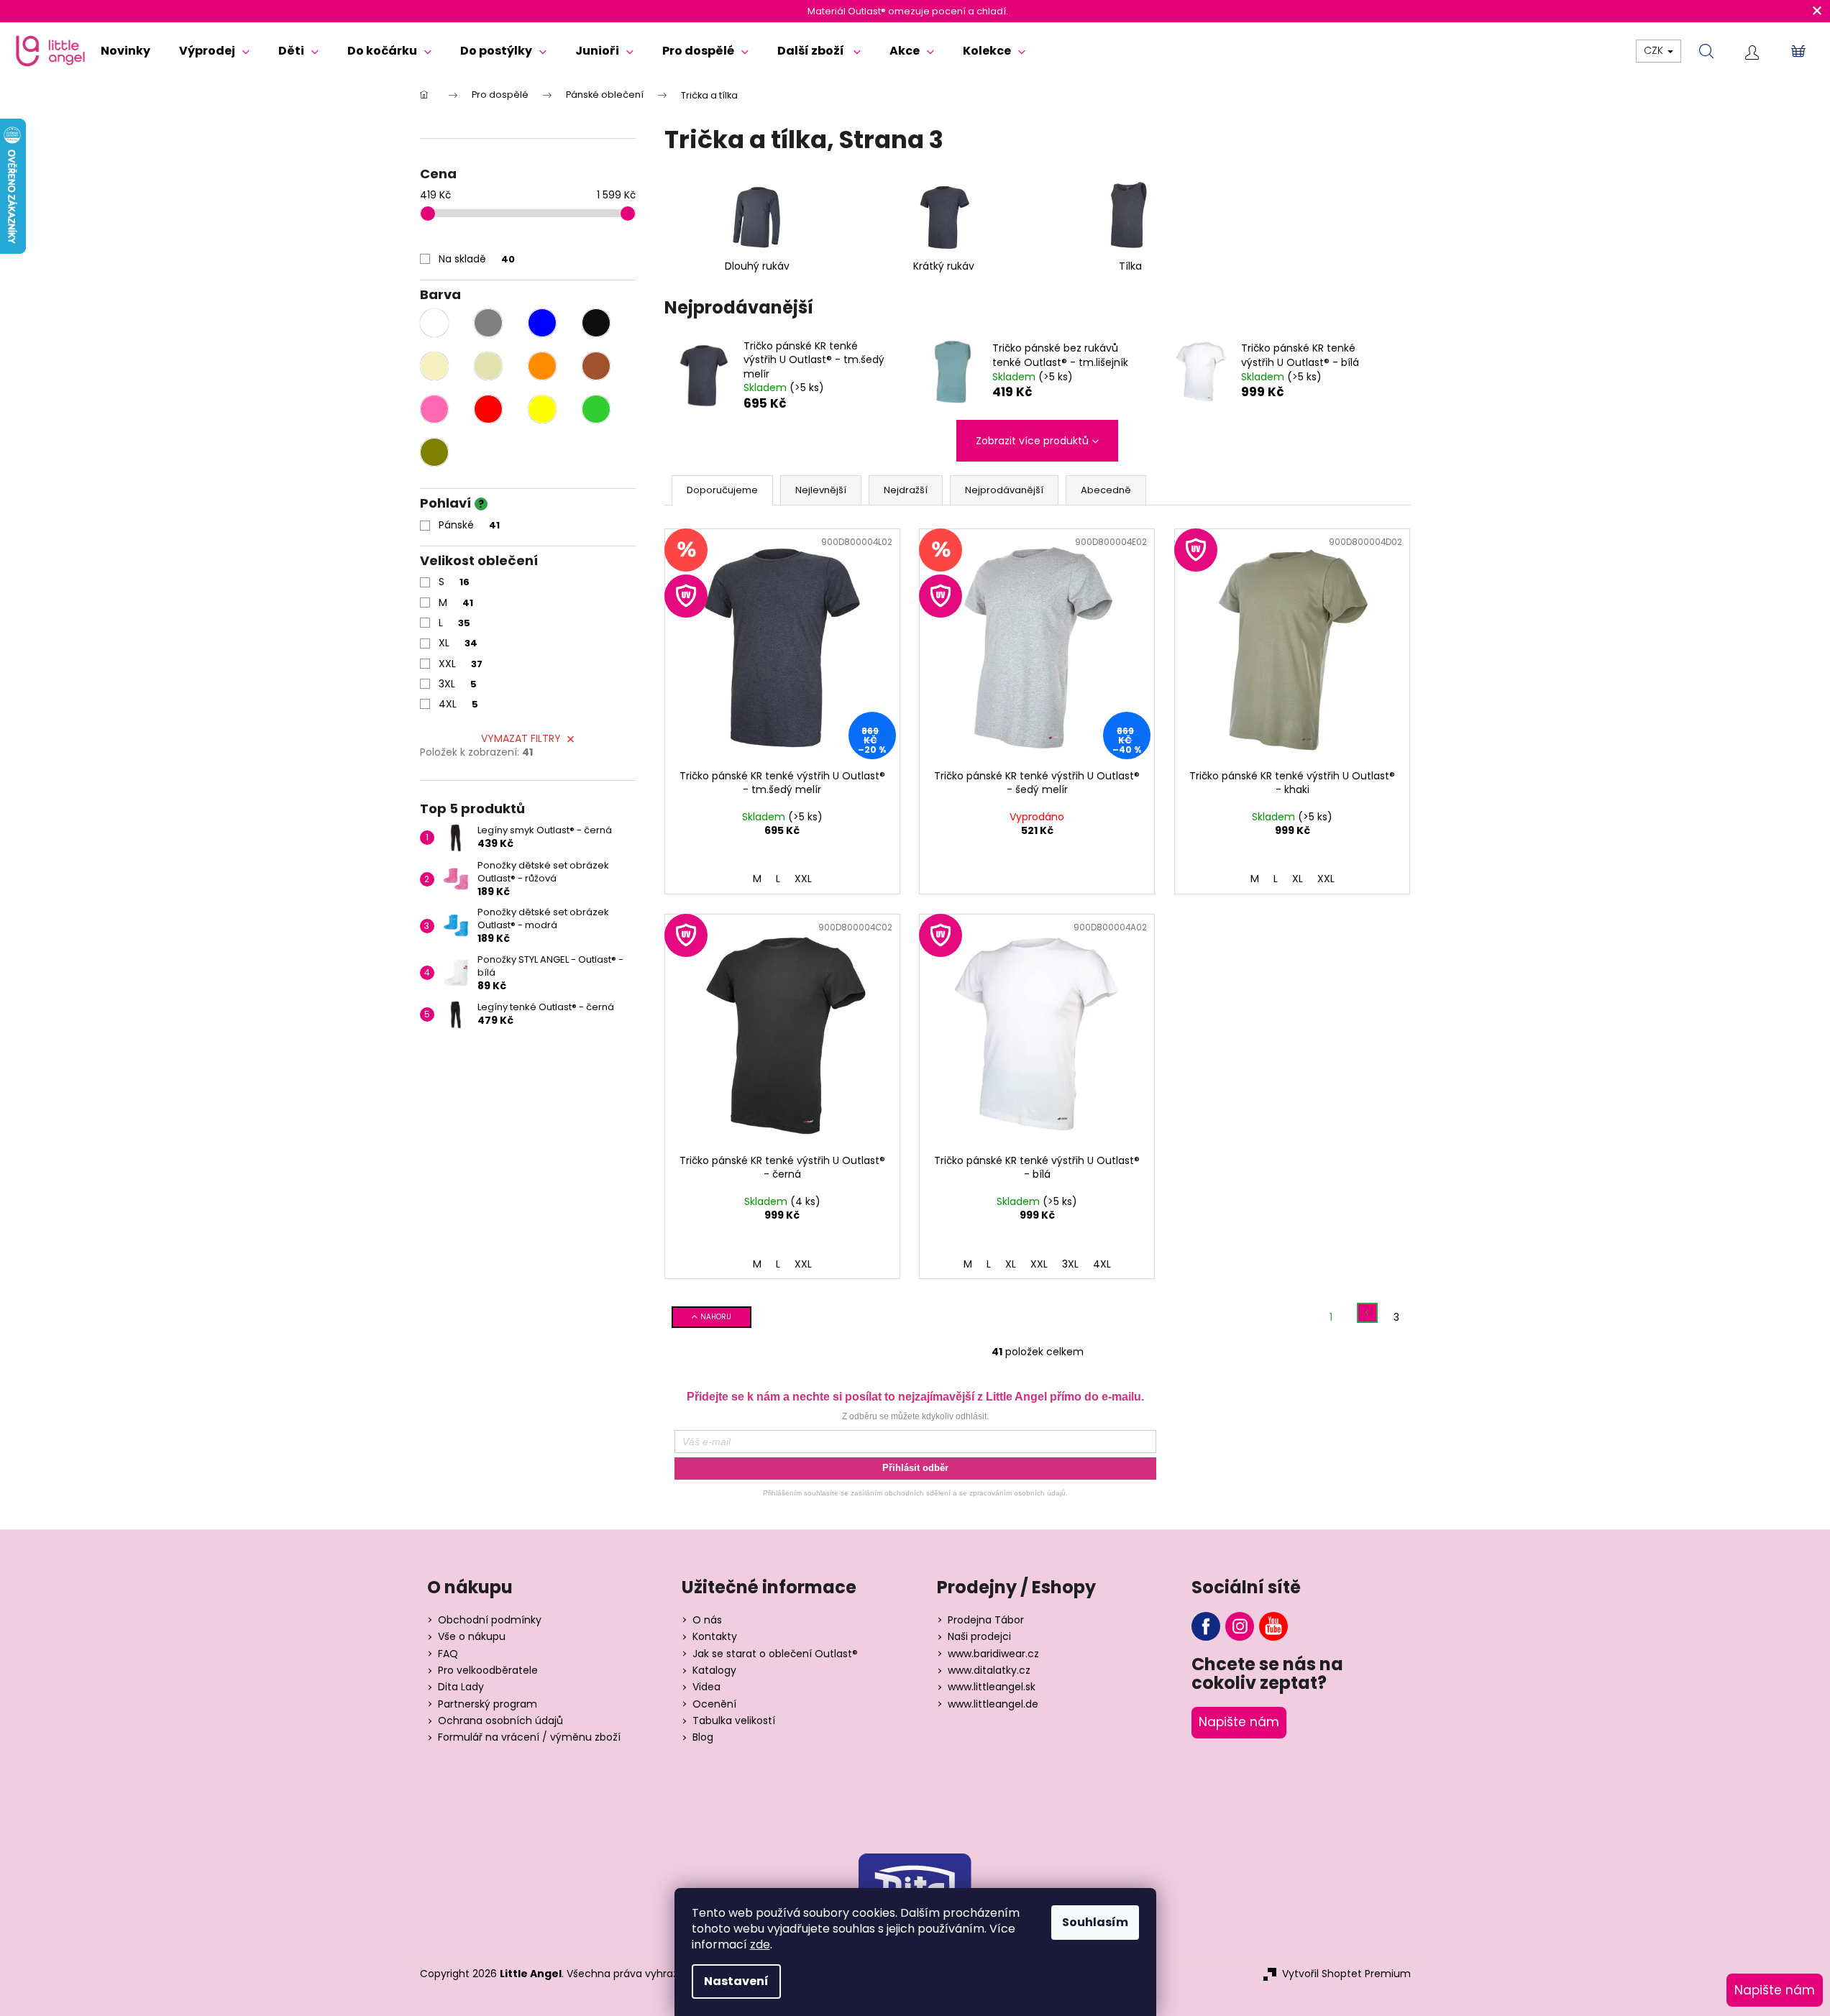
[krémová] (434, 366)
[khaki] (434, 452)
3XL (458, 684)
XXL (461, 664)
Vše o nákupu (472, 1637)
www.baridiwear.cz (993, 1654)
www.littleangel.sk (992, 1687)
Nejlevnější (821, 490)
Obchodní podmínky (490, 1620)
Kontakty (715, 1637)
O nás (707, 1620)
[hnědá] (596, 366)
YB (1273, 1626)
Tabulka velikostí (734, 1721)
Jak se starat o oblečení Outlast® (775, 1654)
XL (458, 643)
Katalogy (714, 1671)
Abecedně (1106, 490)
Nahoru (716, 1317)
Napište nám (1239, 1722)
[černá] (596, 323)
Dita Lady (461, 1687)
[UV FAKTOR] (1292, 645)
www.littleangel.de (993, 1704)
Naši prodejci (979, 1637)
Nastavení (736, 1981)
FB (1206, 1626)
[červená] (488, 409)
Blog (703, 1737)
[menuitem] (125, 51)
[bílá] (434, 323)
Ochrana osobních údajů (500, 1721)
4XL (458, 704)
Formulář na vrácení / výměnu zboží (529, 1737)
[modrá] (542, 323)
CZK (1655, 50)
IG (1240, 1626)
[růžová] (434, 409)
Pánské (469, 525)
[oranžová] (542, 366)
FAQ (448, 1654)
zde (760, 1944)
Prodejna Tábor (986, 1620)
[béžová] (488, 366)
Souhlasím (1095, 1922)
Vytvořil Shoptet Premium (1346, 1974)
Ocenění (714, 1704)
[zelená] (596, 409)
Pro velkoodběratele (488, 1671)
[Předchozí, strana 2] (1367, 1313)
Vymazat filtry (521, 738)
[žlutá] (542, 409)
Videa (706, 1687)
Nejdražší (906, 490)
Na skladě (477, 259)
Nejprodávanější (1004, 490)
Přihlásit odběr (915, 1468)
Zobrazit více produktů (1032, 441)
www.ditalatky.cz (989, 1671)
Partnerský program (488, 1704)
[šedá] (488, 323)
